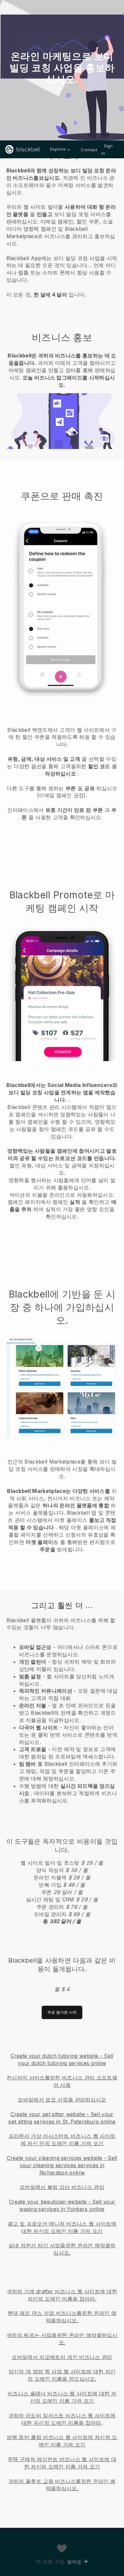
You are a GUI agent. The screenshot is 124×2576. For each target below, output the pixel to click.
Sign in (107, 150)
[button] (62, 231)
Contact (89, 150)
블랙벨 (74, 2562)
